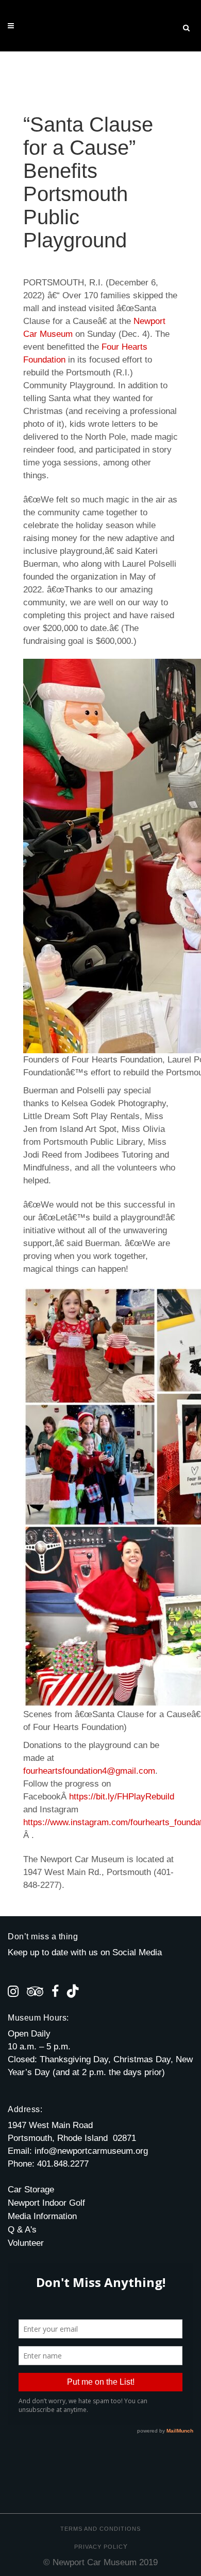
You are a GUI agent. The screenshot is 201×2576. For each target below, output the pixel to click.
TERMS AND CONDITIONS (100, 2529)
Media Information (42, 2216)
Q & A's (22, 2230)
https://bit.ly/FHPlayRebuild (122, 1797)
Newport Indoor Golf (46, 2203)
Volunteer (26, 2243)
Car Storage (31, 2190)
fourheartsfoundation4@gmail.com (89, 1771)
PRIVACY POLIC (99, 2547)
